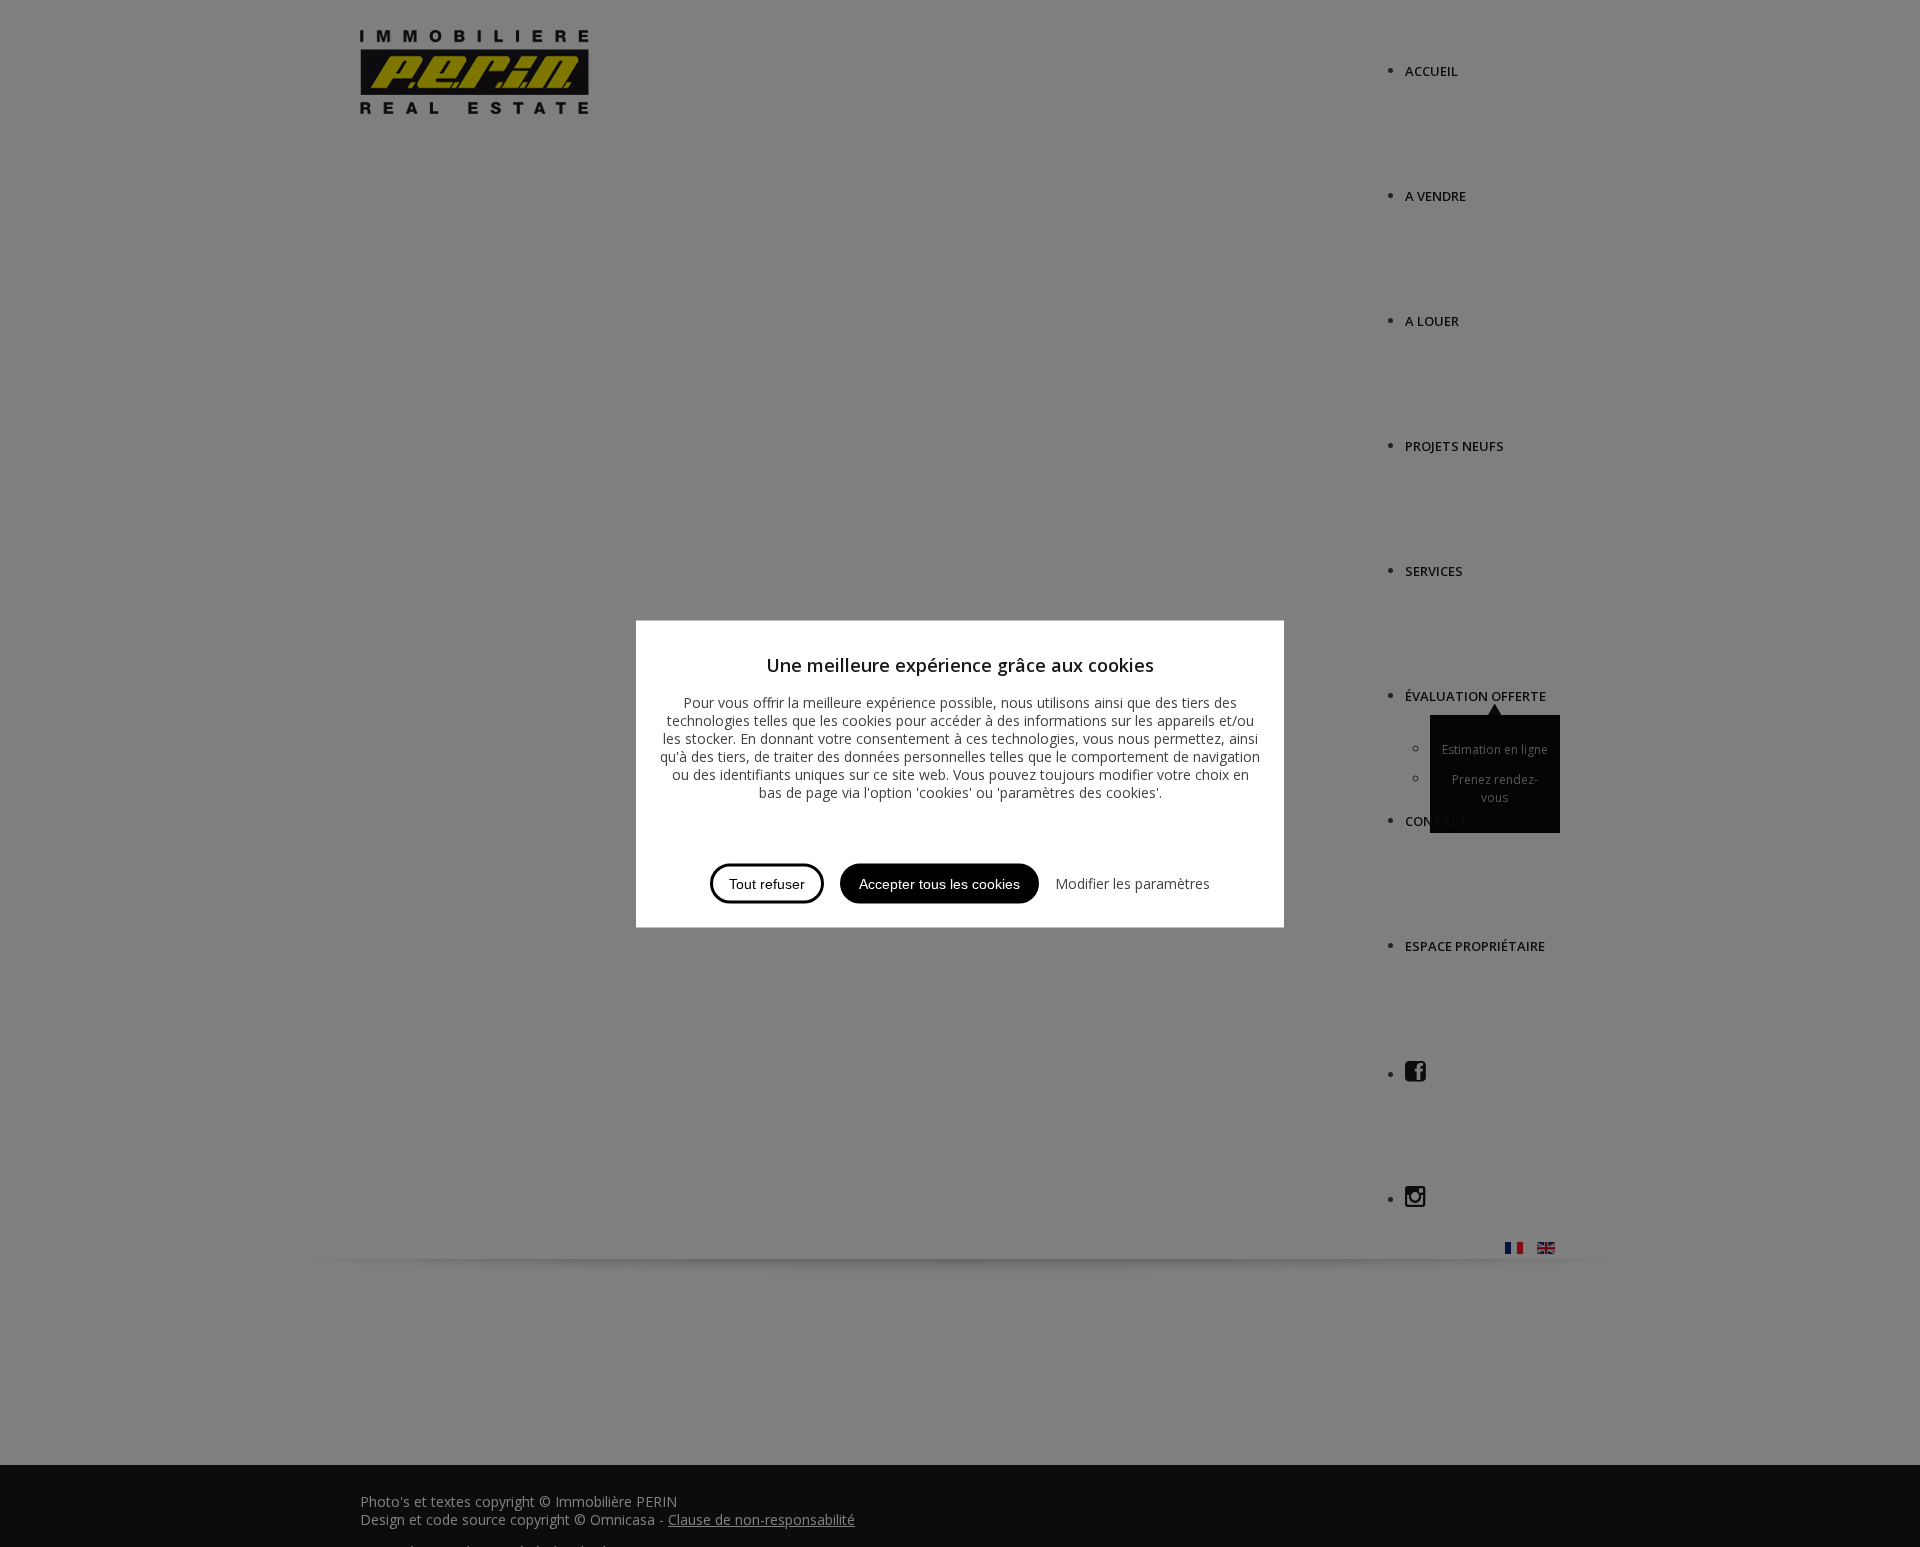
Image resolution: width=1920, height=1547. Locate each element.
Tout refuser (767, 883)
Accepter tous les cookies (939, 883)
